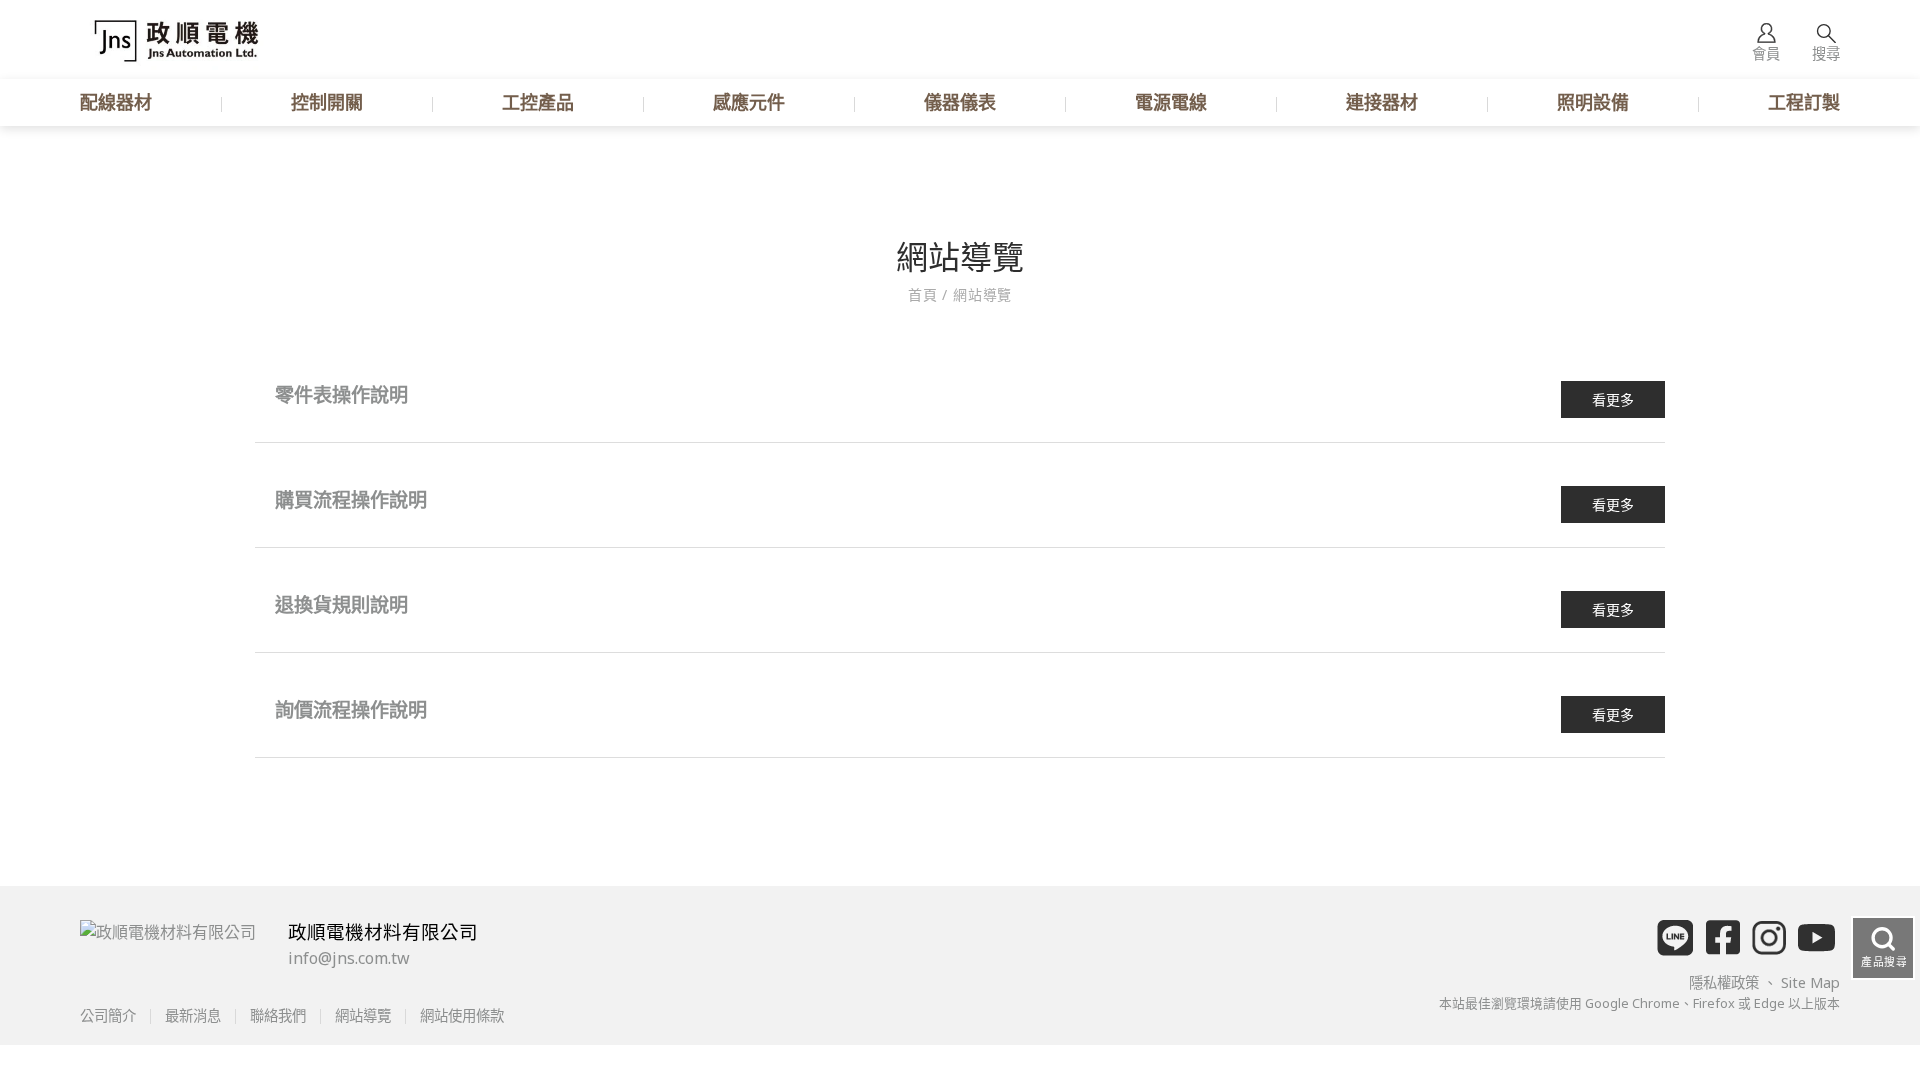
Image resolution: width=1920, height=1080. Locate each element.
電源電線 (1171, 102)
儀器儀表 (960, 102)
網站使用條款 (460, 1015)
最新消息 (193, 1015)
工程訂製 (1804, 102)
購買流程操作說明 (351, 499)
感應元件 (749, 102)
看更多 (1613, 399)
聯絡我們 (278, 1015)
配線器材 (116, 102)
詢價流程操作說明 (351, 709)
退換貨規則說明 (341, 604)
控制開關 (327, 102)
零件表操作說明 (341, 394)
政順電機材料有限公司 (383, 931)
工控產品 (538, 102)
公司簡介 (110, 1015)
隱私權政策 (1726, 982)
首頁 (925, 294)
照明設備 (1593, 102)
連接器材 (1382, 102)
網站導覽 (980, 294)
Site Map (1810, 982)
